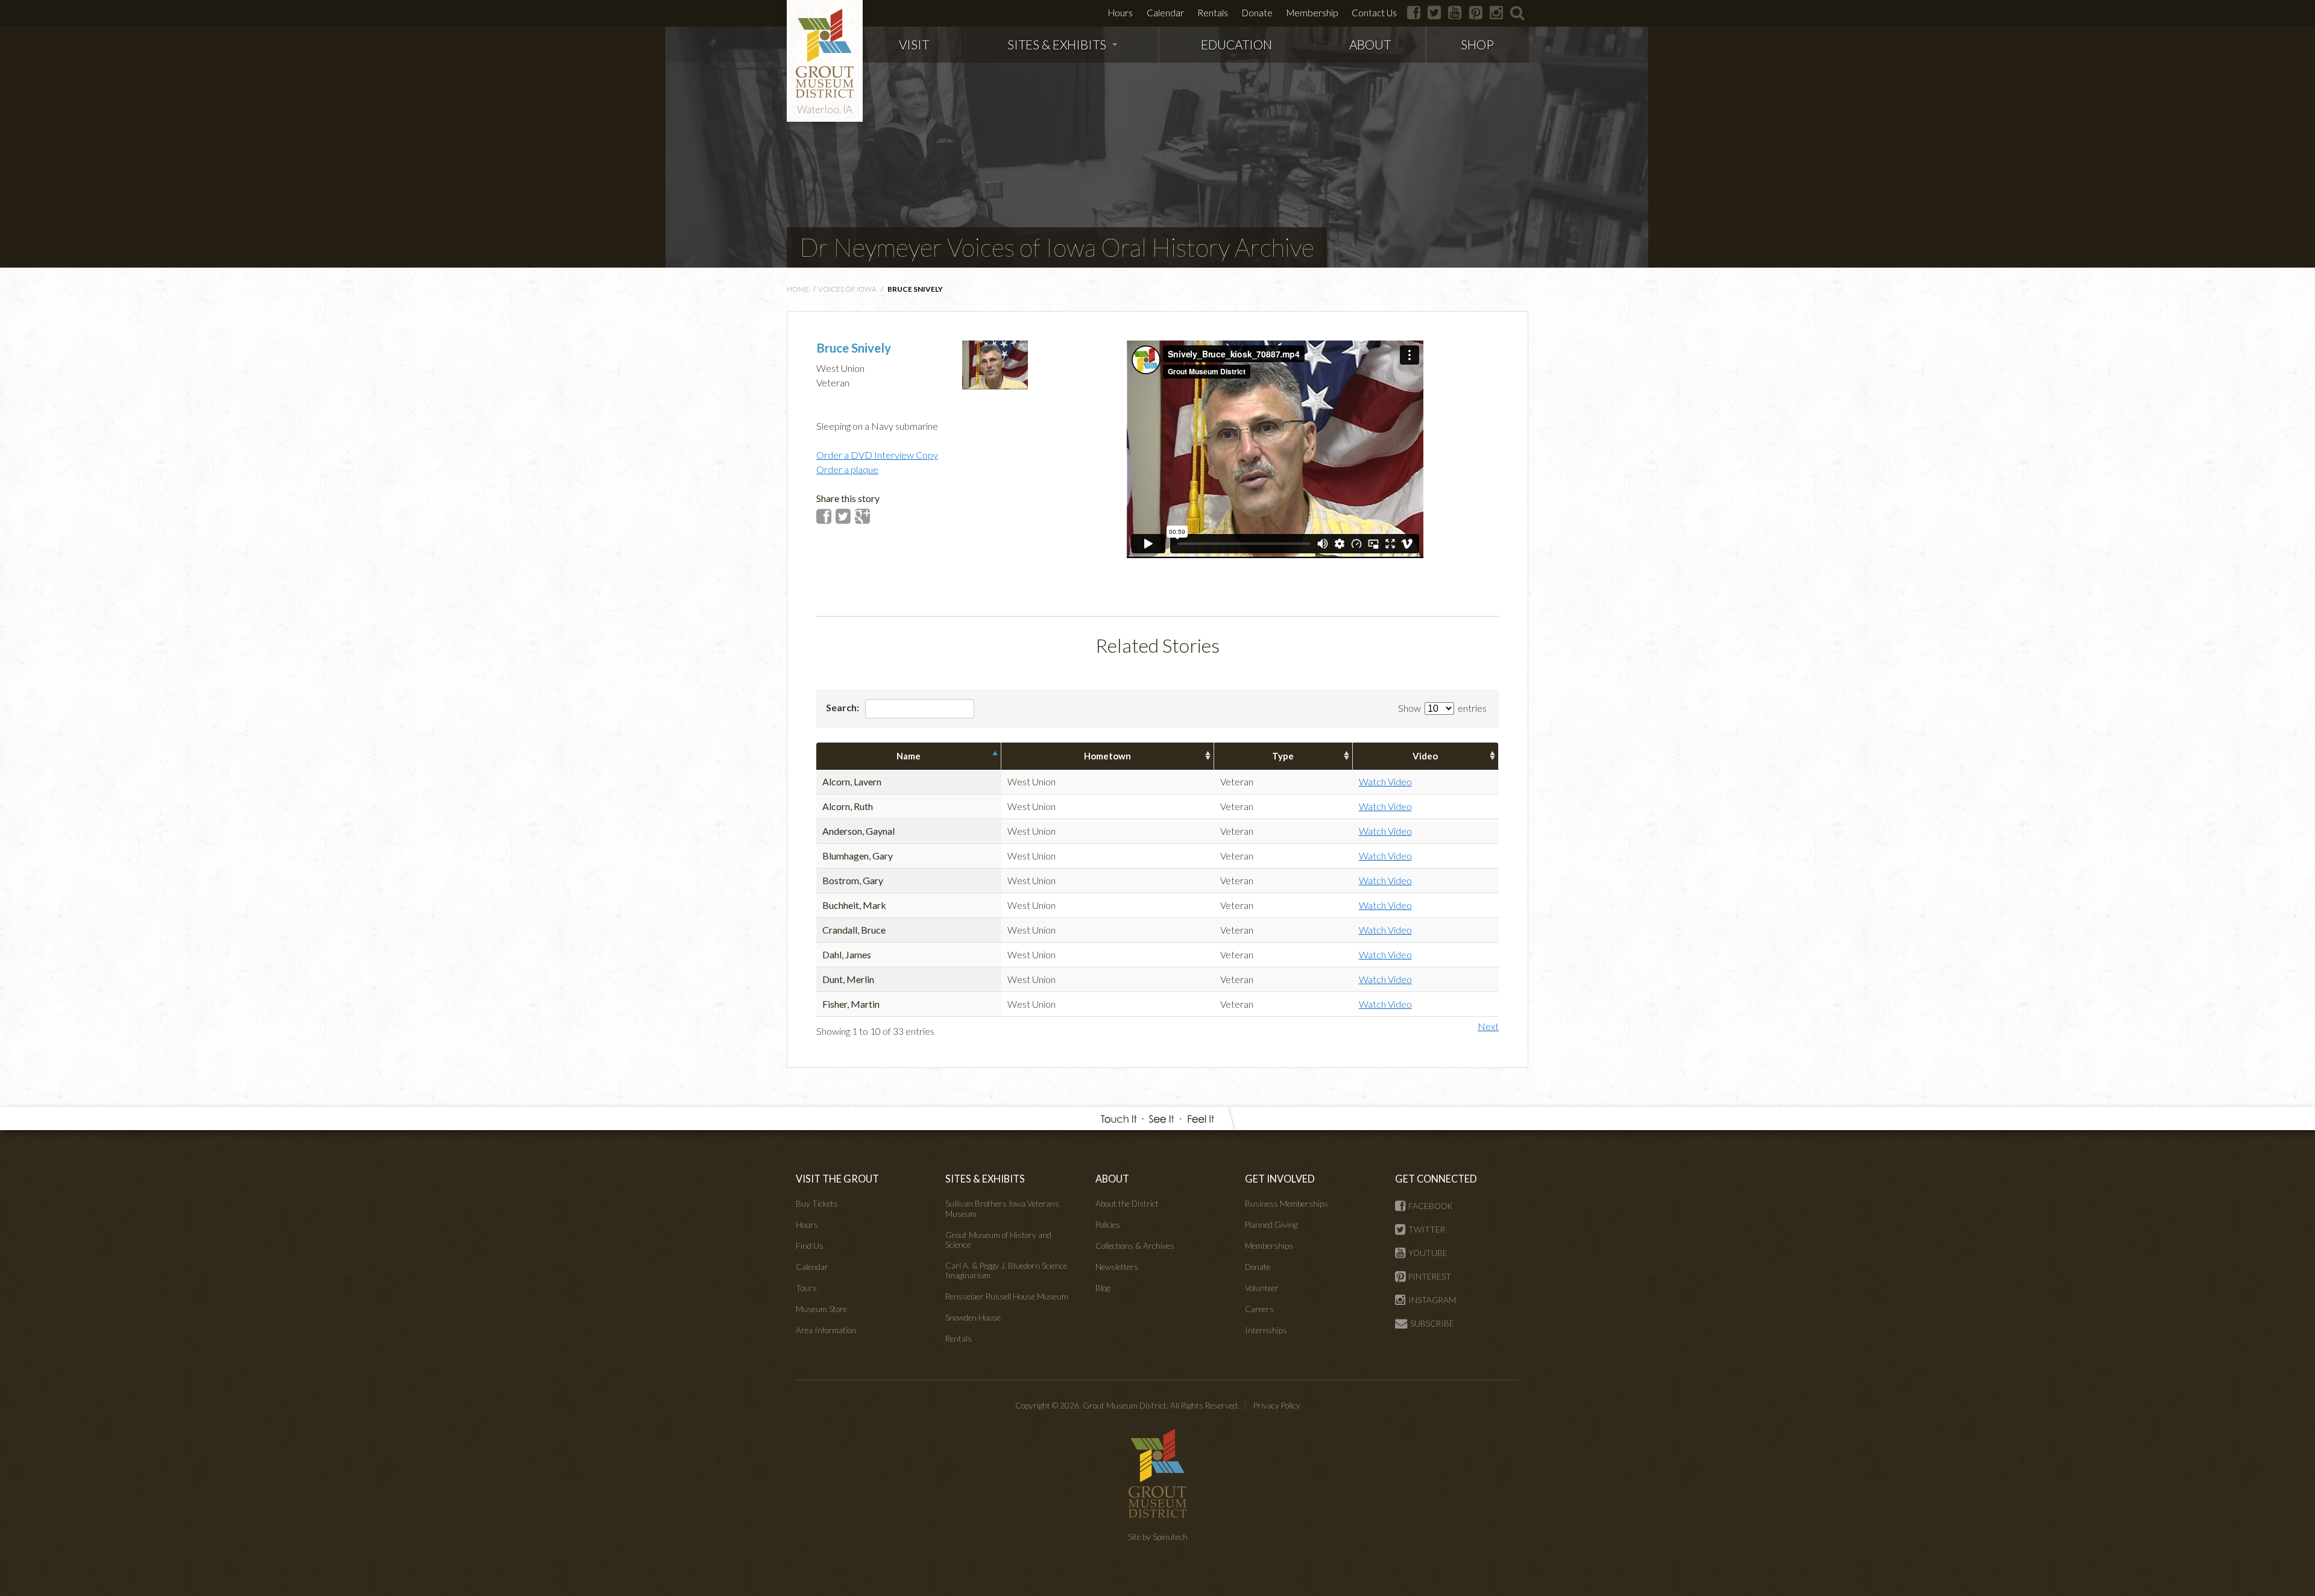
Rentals (1213, 13)
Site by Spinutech (1158, 1537)
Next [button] (1488, 1026)
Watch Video (1385, 781)
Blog (1103, 1288)
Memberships (1269, 1246)
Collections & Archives (1135, 1246)
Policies (1108, 1225)
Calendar (1165, 13)
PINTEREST (1430, 1277)
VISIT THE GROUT (837, 1179)
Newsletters (1117, 1267)
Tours (806, 1288)
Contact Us (1374, 13)
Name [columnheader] (909, 756)
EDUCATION (1236, 44)
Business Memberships (1287, 1204)
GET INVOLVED (1280, 1179)
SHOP (1477, 44)
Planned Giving (1271, 1225)
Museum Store (821, 1309)
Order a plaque (847, 469)
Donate (1257, 13)
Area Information (826, 1330)
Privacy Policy (1277, 1406)
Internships (1266, 1330)
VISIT (914, 44)
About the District (1127, 1204)
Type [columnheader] (1283, 756)
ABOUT (1370, 44)
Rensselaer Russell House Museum (1007, 1296)
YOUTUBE (1428, 1253)
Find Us (810, 1246)
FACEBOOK (1431, 1206)
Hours (1120, 13)
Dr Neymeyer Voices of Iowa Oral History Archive (1057, 247)
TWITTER (1427, 1230)
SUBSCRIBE (1432, 1324)
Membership (1312, 13)
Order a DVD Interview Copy (877, 455)
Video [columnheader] (1425, 756)
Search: (843, 707)
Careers (1259, 1309)
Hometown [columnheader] (1107, 756)
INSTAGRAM (1432, 1300)
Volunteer (1262, 1288)
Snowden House (973, 1318)
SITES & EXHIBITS (1057, 44)
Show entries (1442, 708)
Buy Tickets (817, 1204)
